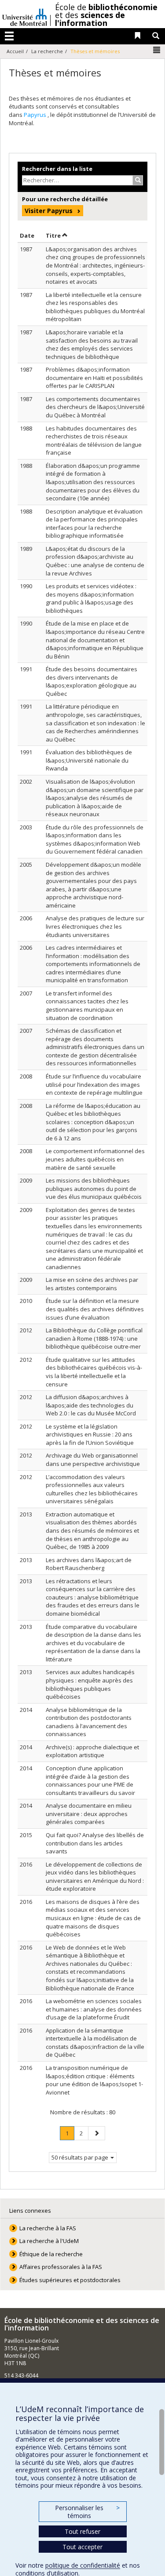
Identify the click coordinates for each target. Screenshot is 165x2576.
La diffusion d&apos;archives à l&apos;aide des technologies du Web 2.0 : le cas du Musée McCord (91, 1405)
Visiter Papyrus (49, 211)
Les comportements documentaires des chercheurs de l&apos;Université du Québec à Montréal (95, 407)
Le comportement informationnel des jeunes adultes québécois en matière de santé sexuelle (95, 1159)
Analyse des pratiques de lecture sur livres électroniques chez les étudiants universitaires (95, 926)
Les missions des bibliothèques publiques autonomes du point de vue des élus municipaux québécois (94, 1189)
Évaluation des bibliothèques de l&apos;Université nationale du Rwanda (89, 760)
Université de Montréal (25, 14)
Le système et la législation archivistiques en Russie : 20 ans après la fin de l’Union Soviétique (90, 1435)
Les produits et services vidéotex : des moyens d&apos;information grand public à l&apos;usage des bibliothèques (91, 598)
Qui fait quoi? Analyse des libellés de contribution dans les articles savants (95, 1843)
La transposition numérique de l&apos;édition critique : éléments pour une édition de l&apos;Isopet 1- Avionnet (94, 2080)
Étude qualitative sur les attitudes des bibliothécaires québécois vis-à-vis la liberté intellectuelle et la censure (94, 1372)
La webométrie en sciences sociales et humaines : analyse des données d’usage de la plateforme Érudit (94, 2009)
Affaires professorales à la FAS (61, 2267)
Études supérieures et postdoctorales (70, 2280)
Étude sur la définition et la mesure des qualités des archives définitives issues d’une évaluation (95, 1309)
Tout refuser (82, 2531)
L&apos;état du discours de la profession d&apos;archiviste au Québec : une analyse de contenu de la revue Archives (95, 561)
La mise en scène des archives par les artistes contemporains (92, 1284)
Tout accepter (82, 2547)
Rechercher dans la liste (57, 169)
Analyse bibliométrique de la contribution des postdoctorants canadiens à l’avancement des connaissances (89, 1722)
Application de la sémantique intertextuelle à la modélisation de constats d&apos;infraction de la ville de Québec (95, 2043)
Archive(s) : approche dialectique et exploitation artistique (92, 1751)
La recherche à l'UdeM (49, 2241)
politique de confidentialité (83, 2565)
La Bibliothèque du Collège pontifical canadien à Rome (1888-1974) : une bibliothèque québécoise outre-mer (94, 1338)
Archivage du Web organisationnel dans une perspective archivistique (93, 1460)
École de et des (106, 15)
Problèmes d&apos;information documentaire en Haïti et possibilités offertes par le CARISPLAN (94, 378)
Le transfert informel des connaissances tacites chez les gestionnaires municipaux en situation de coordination (87, 1006)
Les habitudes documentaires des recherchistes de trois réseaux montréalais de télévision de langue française (94, 441)
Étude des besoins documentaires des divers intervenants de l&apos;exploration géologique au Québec (92, 681)
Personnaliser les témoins (87, 2512)
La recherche (47, 51)
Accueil (15, 51)
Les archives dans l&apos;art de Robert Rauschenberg (89, 1564)
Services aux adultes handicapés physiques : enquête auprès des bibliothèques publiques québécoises (90, 1684)
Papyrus (36, 115)
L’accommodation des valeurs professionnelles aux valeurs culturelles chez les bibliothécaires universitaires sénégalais (92, 1489)
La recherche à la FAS (48, 2228)
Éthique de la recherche (51, 2254)
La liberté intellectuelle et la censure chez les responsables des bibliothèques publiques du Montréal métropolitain (95, 307)
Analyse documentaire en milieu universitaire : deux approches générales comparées (89, 1814)
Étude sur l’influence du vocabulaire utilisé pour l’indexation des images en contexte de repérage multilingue (94, 1084)
